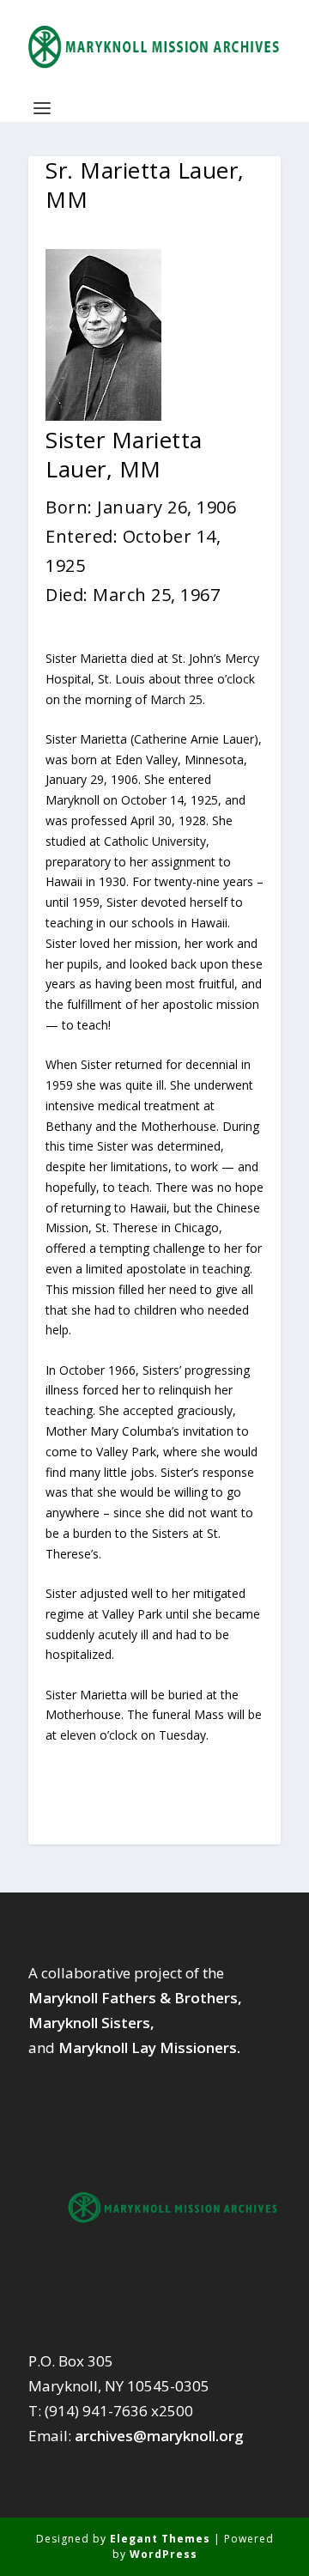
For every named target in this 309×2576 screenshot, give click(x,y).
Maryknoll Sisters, (91, 2023)
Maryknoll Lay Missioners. (149, 2047)
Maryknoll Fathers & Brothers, (135, 1998)
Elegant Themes (160, 2539)
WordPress (164, 2554)
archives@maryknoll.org (159, 2436)
